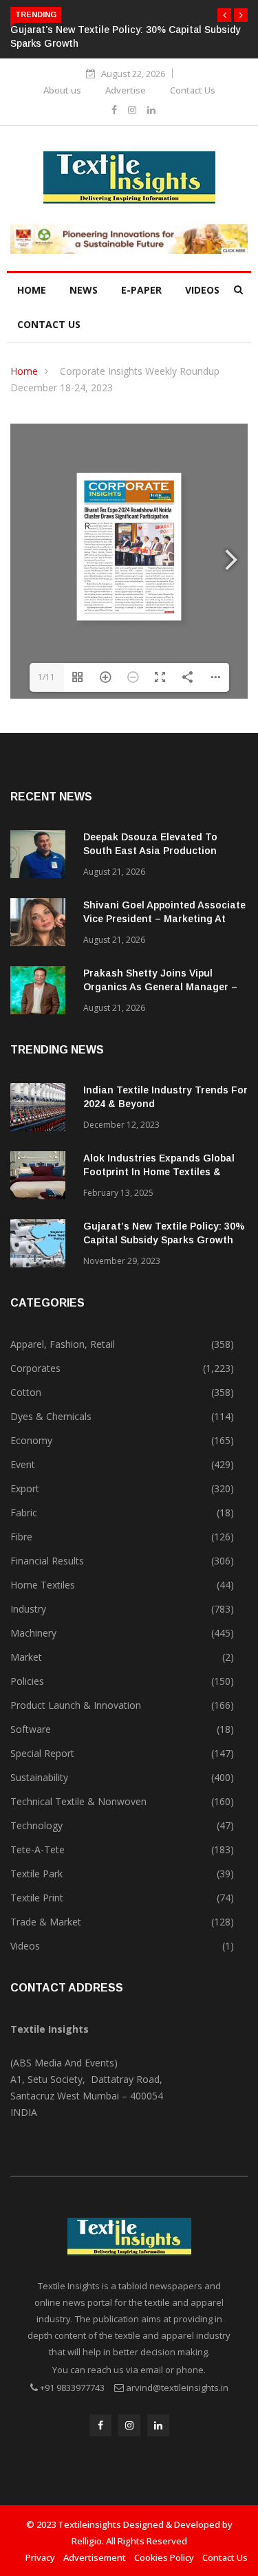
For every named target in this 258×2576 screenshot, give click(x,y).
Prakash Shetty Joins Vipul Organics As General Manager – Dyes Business (160, 987)
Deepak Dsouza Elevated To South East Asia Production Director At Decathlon (150, 851)
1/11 (46, 677)
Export (25, 1488)
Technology (36, 1825)
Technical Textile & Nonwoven (78, 1801)
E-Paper (141, 290)
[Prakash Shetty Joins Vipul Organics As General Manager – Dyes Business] (41, 993)
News (84, 290)
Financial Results (47, 1561)
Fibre (21, 1537)
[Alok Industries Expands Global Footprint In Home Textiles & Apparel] (41, 1178)
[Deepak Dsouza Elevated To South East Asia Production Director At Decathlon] (41, 856)
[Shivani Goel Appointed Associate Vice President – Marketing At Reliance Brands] (41, 925)
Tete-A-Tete (37, 1849)
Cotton (26, 1392)
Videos (202, 290)
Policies (27, 1681)
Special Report (42, 1753)
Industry (28, 1609)
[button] (224, 15)
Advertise (126, 90)
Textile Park (36, 1874)
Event (23, 1464)
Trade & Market (46, 1922)
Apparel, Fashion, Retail (63, 1344)
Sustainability (39, 1777)
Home (32, 290)
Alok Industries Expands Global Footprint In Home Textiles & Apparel (159, 1172)
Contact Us (193, 90)
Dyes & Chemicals (51, 1416)
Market (26, 1657)
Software (31, 1729)
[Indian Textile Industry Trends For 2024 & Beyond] (41, 1110)
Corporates (35, 1368)
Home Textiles (43, 1585)
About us (62, 90)
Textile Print (37, 1898)
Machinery (33, 1633)
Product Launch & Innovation (76, 1705)
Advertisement (95, 2557)
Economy (31, 1440)
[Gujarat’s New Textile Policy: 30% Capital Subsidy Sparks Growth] (41, 1246)
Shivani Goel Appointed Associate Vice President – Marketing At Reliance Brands (164, 919)
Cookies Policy (164, 2557)
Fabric (24, 1513)
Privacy (40, 2557)
